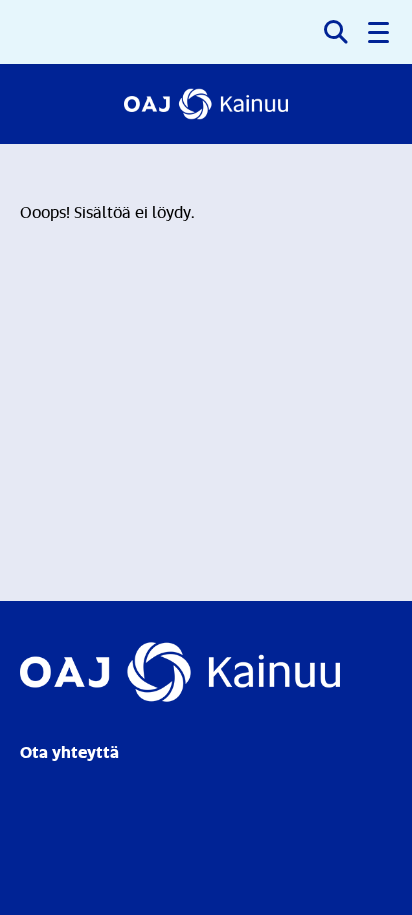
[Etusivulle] (206, 104)
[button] (380, 32)
